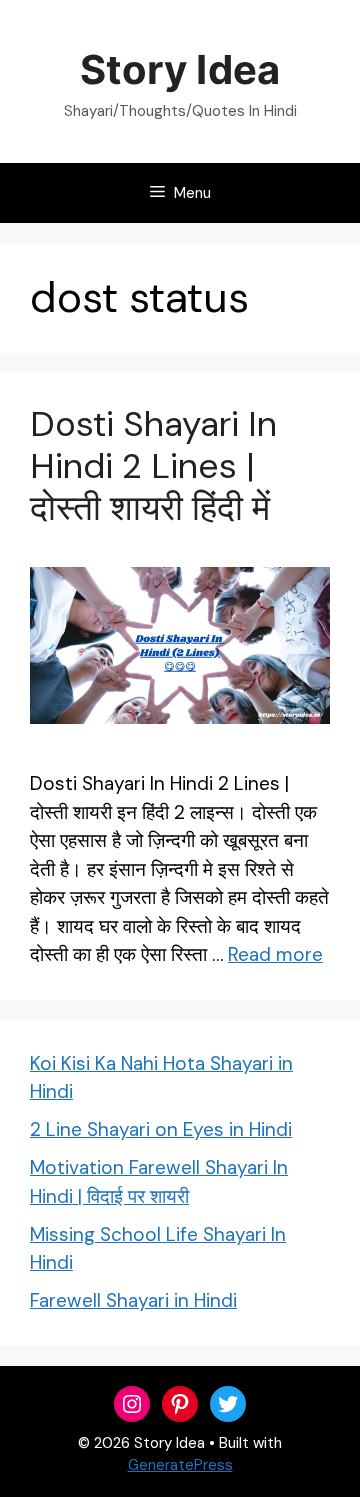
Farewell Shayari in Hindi (133, 1300)
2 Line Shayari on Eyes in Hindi (161, 1129)
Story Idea (179, 69)
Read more (275, 954)
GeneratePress (180, 1465)
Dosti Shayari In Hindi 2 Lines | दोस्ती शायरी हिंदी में (153, 466)
